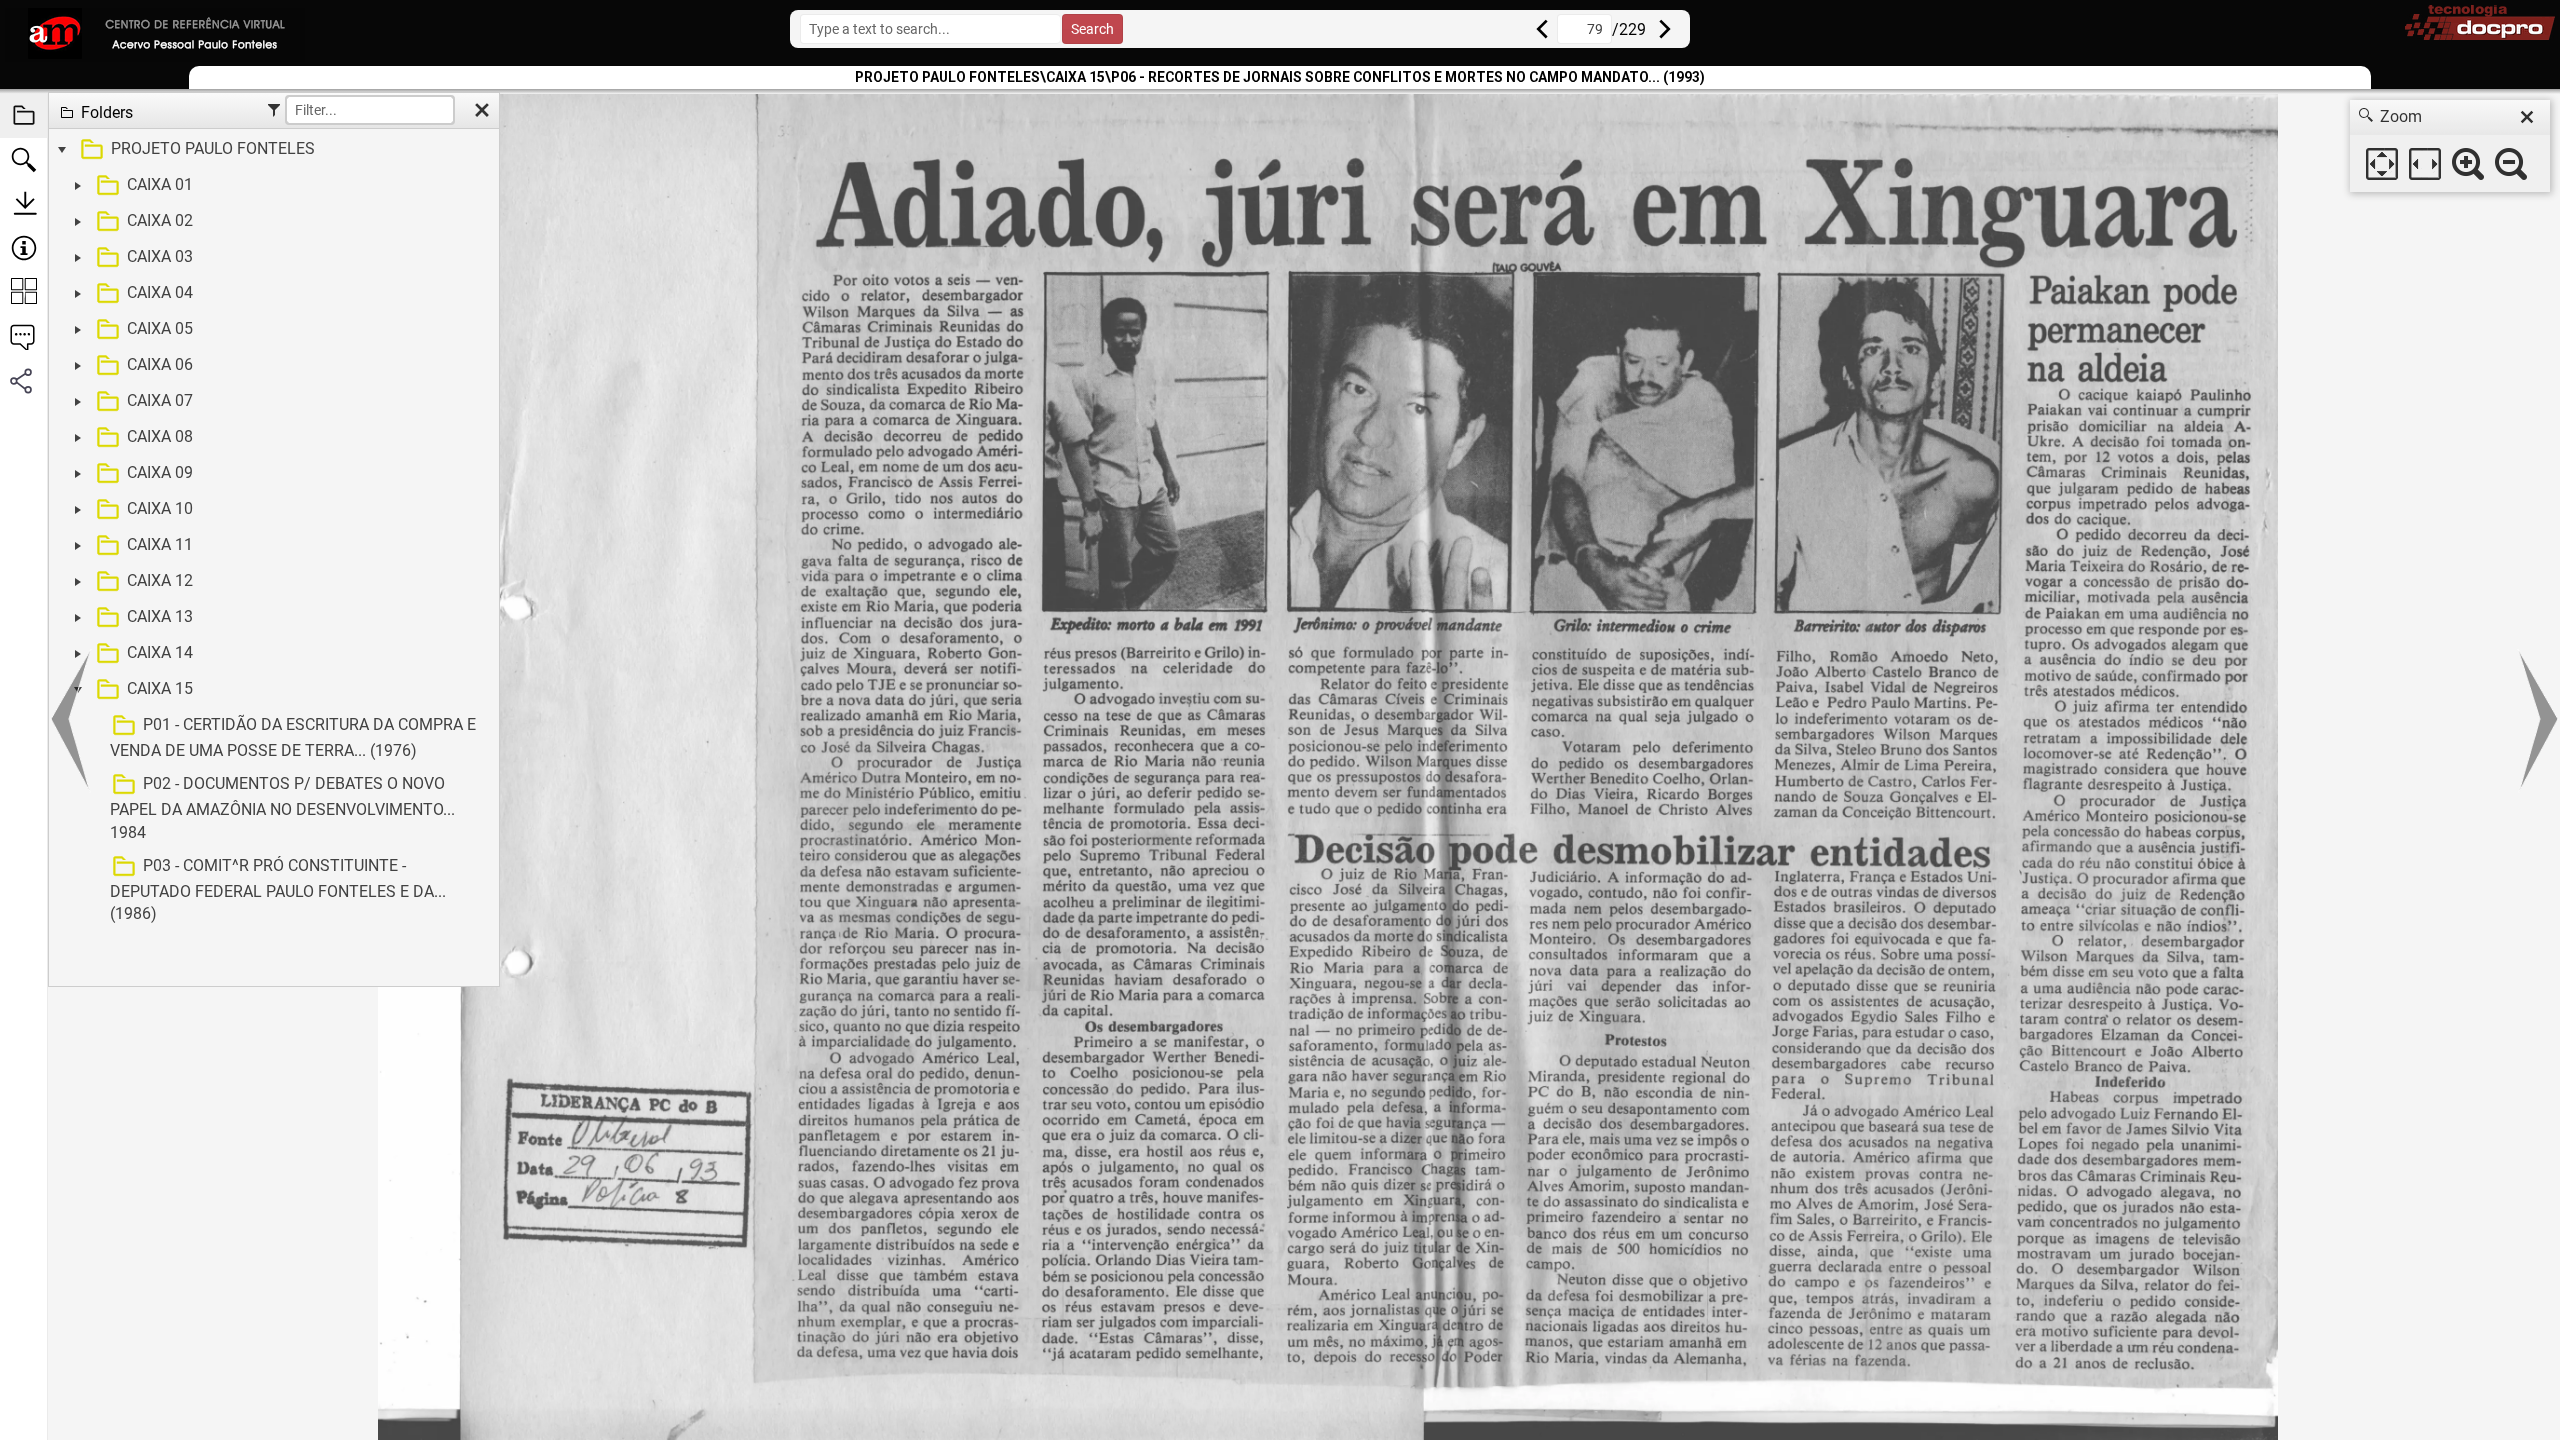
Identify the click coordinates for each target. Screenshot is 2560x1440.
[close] (2527, 117)
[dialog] (2450, 146)
